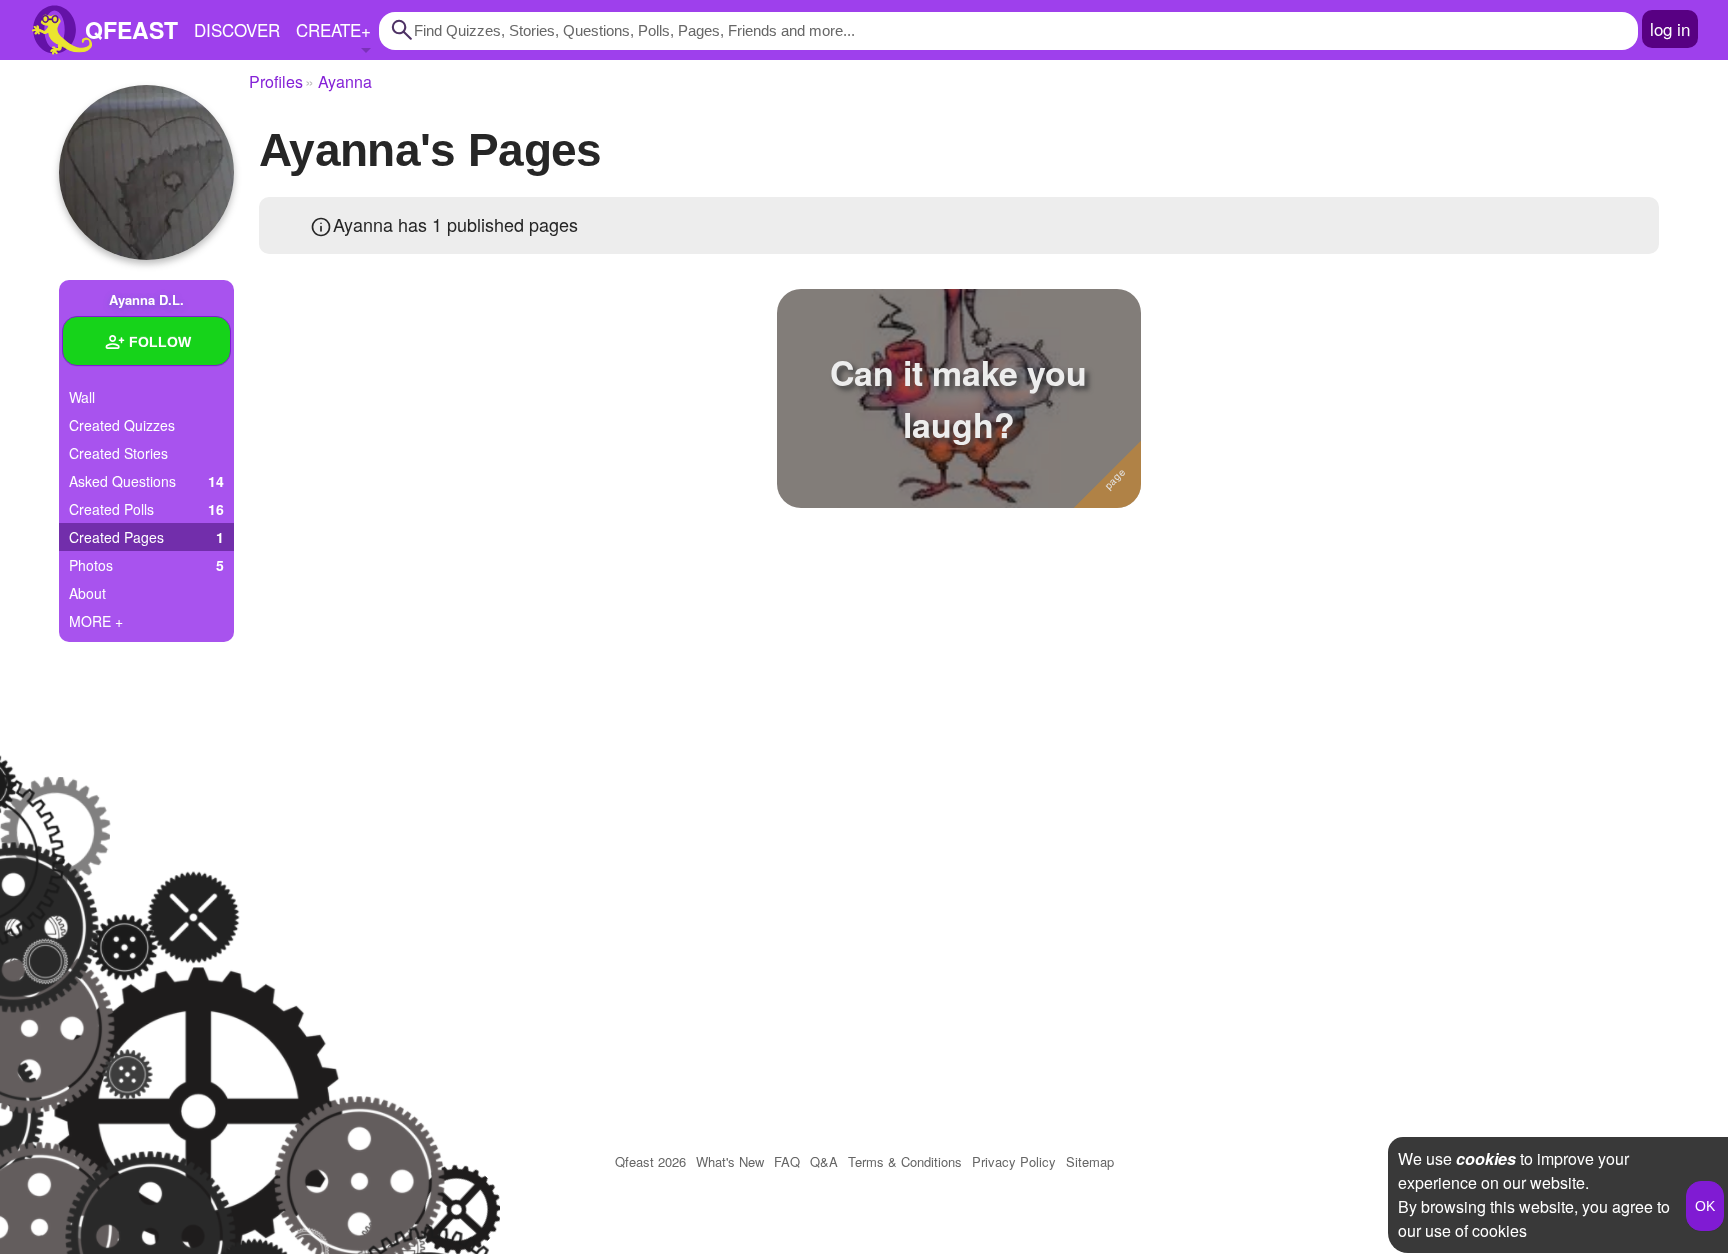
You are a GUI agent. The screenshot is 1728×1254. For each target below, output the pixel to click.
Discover (237, 29)
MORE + (96, 621)
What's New (730, 1161)
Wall (82, 397)
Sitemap (1090, 1161)
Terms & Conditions (905, 1161)
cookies (1486, 1158)
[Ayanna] (146, 172)
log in (1670, 28)
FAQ (787, 1161)
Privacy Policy (1014, 1161)
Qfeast (650, 1161)
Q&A (824, 1161)
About (87, 593)
